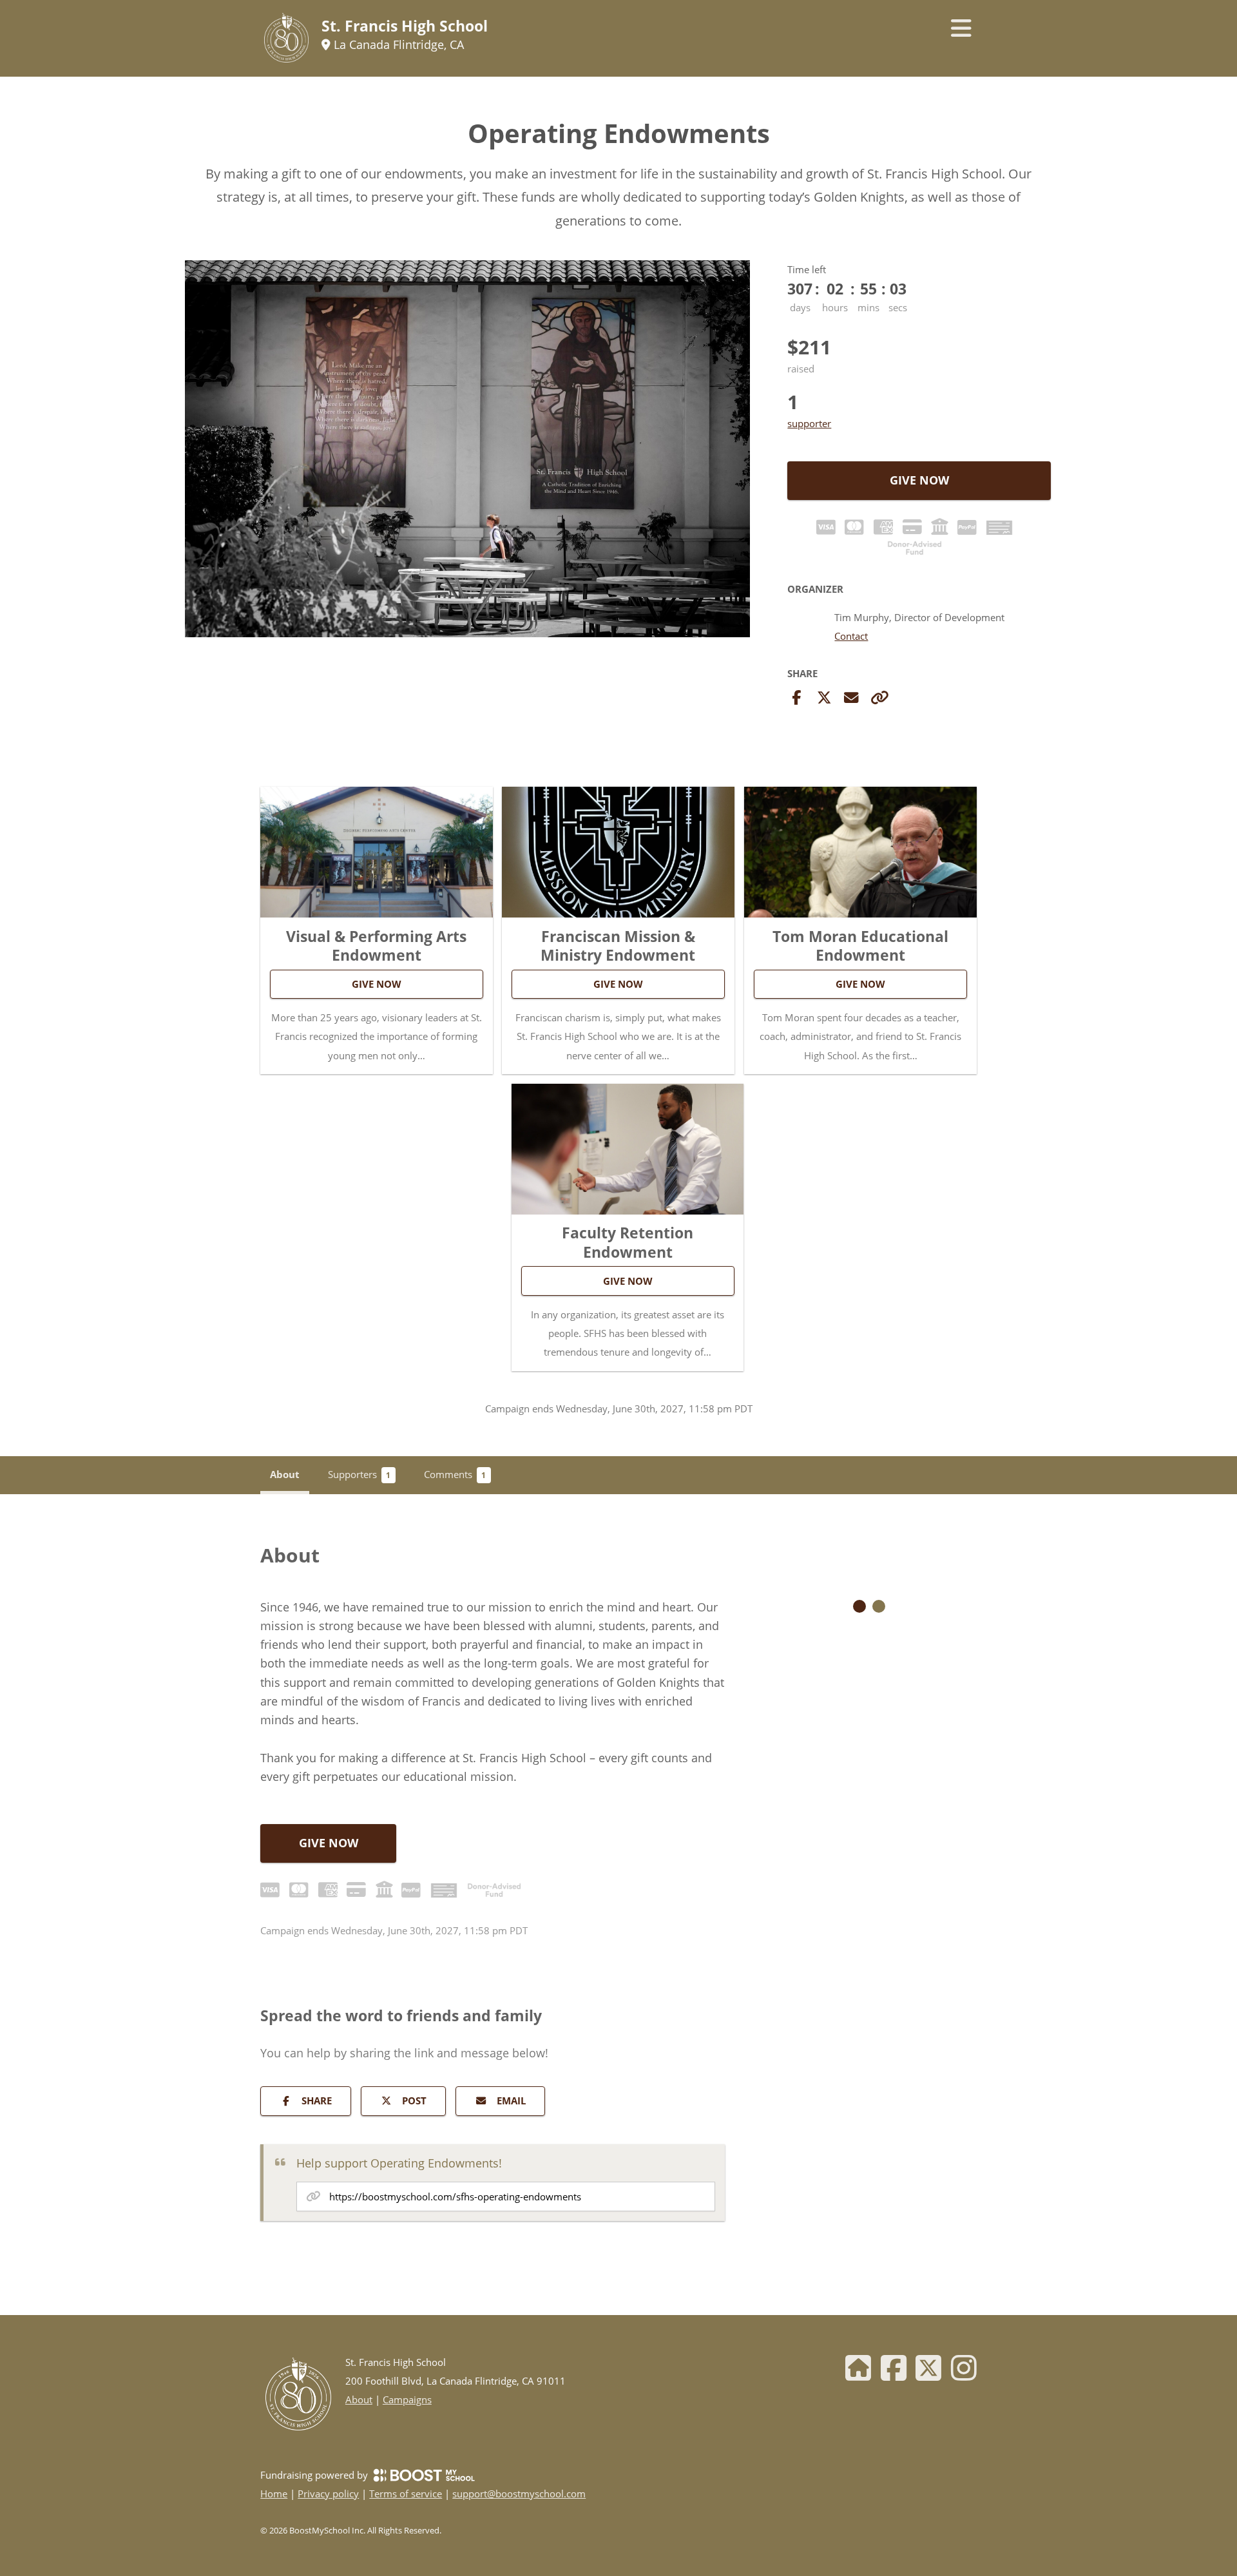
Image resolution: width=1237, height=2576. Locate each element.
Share (317, 2100)
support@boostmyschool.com (519, 2494)
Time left (807, 269)
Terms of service (406, 2494)
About (359, 2399)
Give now (919, 480)
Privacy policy (328, 2494)
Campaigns (407, 2399)
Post (414, 2100)
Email (511, 2100)
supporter (809, 423)
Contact (851, 637)
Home (274, 2494)
